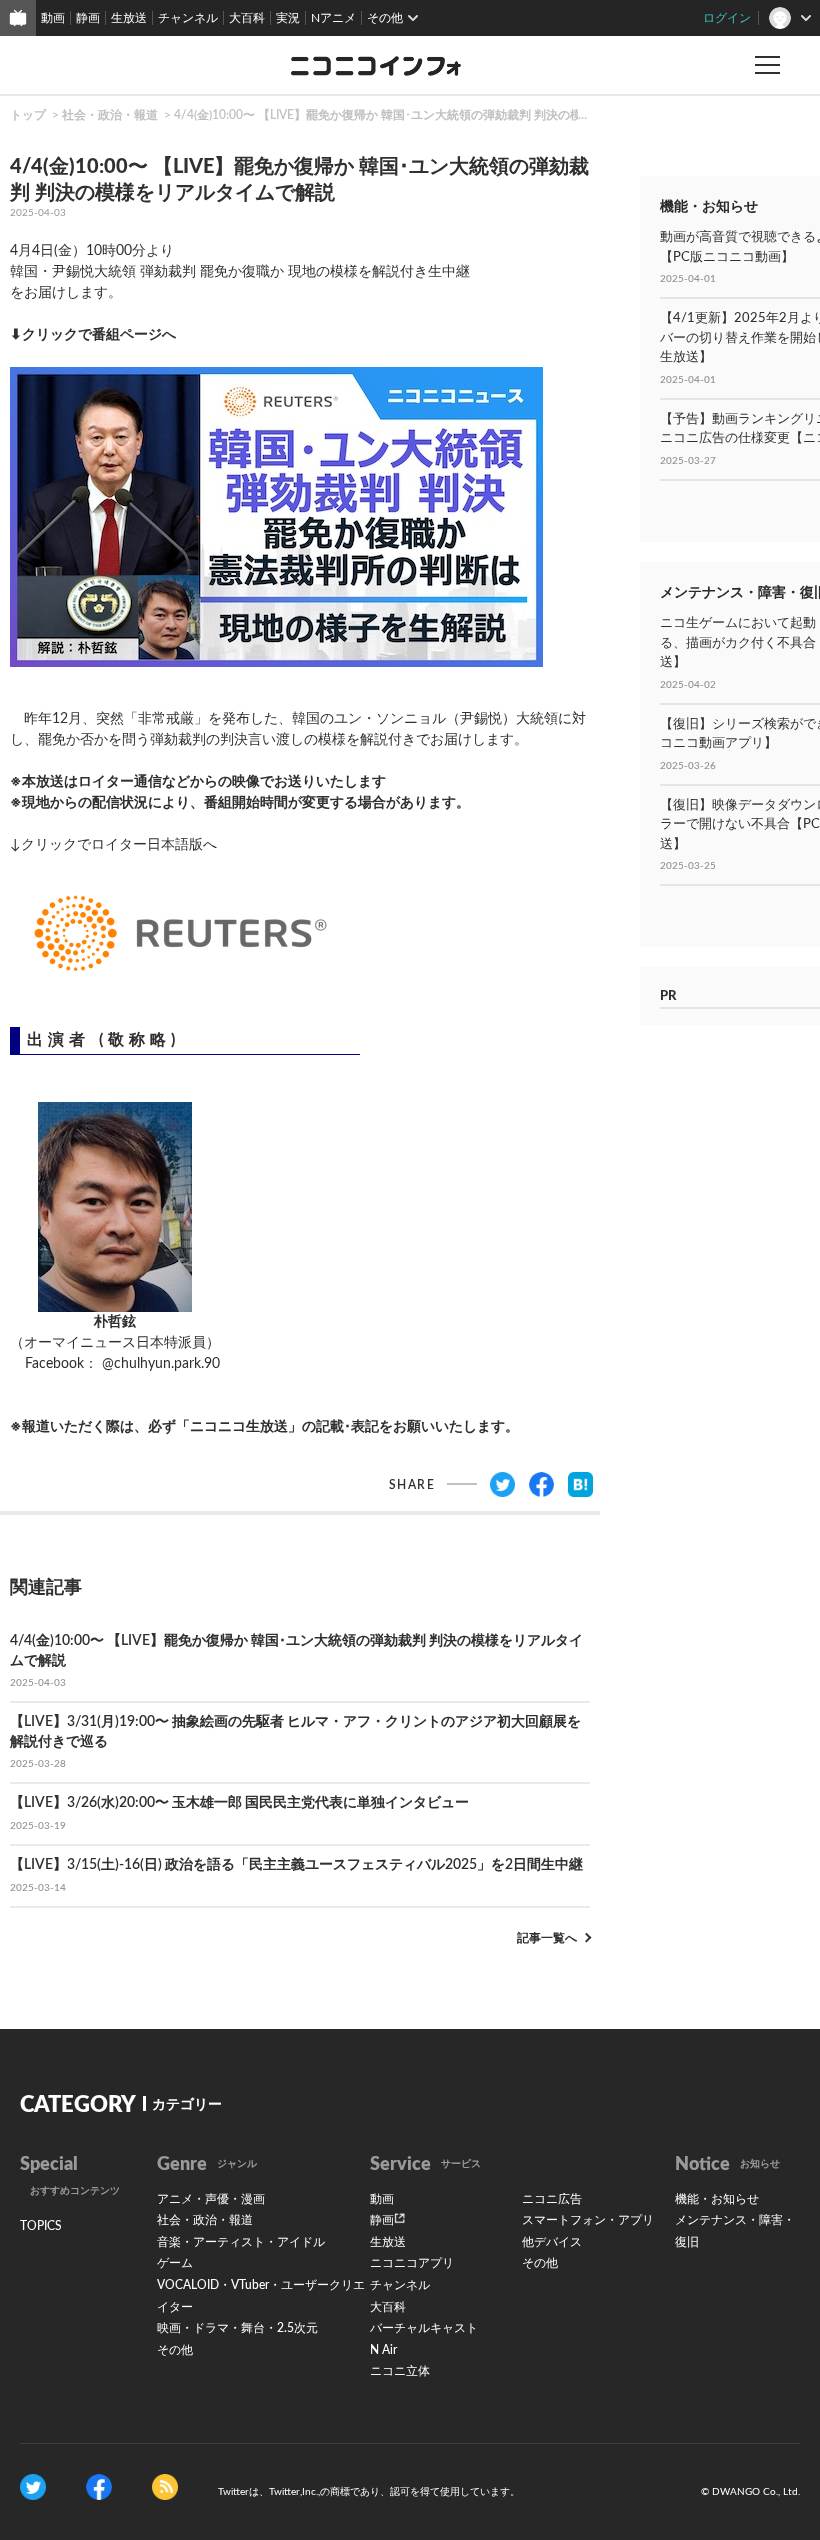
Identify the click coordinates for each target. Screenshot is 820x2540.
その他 (175, 2350)
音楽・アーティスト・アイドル (241, 2242)
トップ (28, 115)
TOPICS (41, 2226)
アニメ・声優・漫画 (211, 2199)
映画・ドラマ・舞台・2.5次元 (237, 2328)
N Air (383, 2350)
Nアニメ (333, 18)
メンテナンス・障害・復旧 (735, 2231)
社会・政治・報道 (110, 115)
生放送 (129, 18)
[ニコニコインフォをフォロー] (33, 2486)
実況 (288, 18)
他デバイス (552, 2242)
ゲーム (175, 2263)
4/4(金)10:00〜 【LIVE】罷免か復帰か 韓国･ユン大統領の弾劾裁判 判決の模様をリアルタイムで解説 (444, 115)
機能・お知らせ (717, 2199)
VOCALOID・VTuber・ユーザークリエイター (261, 2296)
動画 (53, 18)
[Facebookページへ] (99, 2486)
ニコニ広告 (552, 2199)
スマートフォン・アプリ (588, 2220)
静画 (88, 18)
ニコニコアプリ (412, 2263)
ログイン (727, 18)
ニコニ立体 (400, 2371)
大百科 (247, 18)
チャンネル (188, 18)
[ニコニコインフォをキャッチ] (165, 2486)
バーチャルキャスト (424, 2328)
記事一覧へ (547, 1938)
